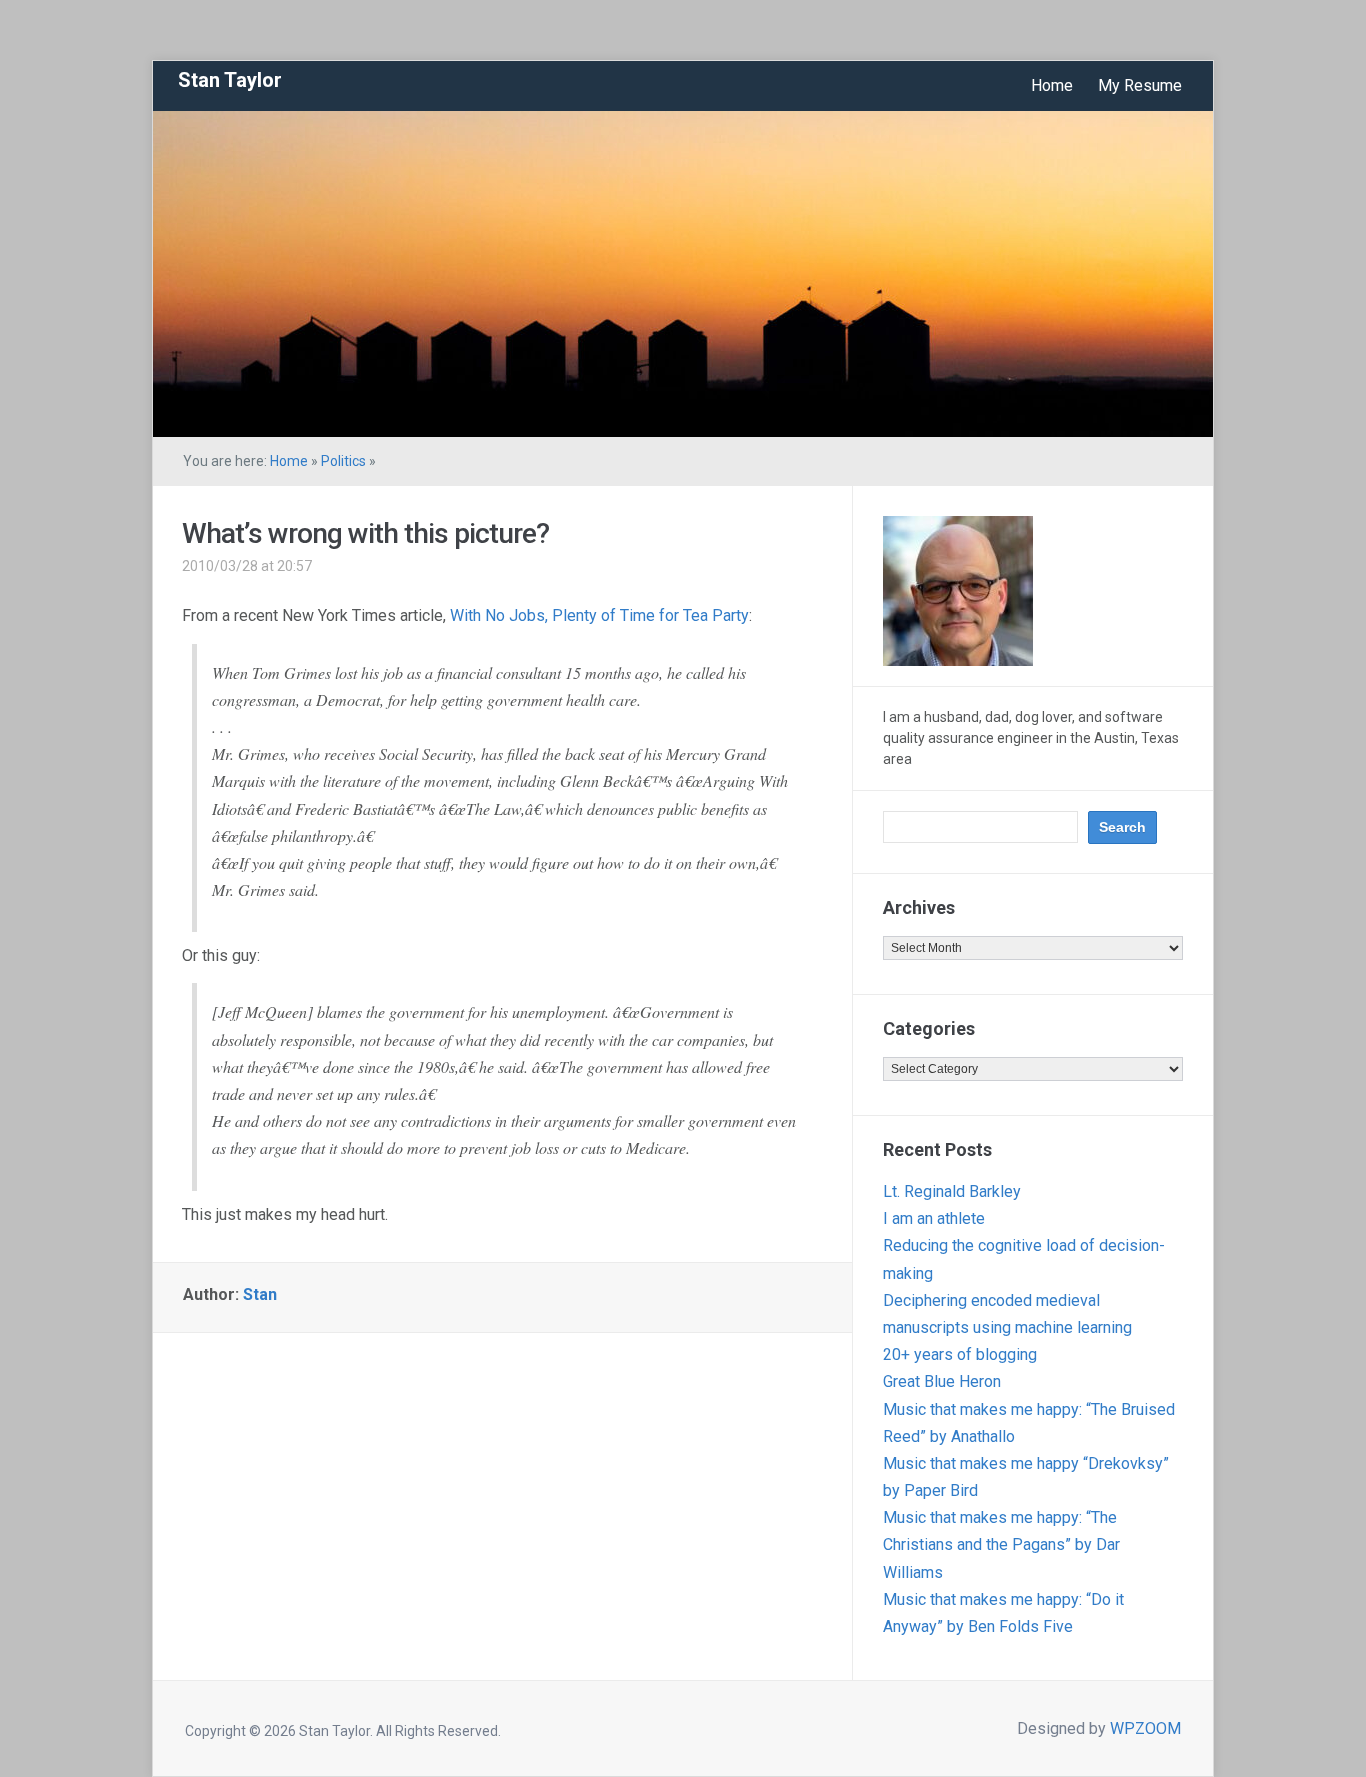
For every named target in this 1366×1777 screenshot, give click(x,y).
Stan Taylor (230, 80)
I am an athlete (934, 1218)
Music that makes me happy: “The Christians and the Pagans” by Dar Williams (1001, 1544)
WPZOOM (1145, 1728)
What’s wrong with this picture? (365, 533)
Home (1052, 85)
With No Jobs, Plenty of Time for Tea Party (599, 615)
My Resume (1140, 85)
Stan (260, 1294)
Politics (343, 461)
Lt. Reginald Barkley (952, 1191)
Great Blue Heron (942, 1381)
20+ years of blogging (960, 1354)
